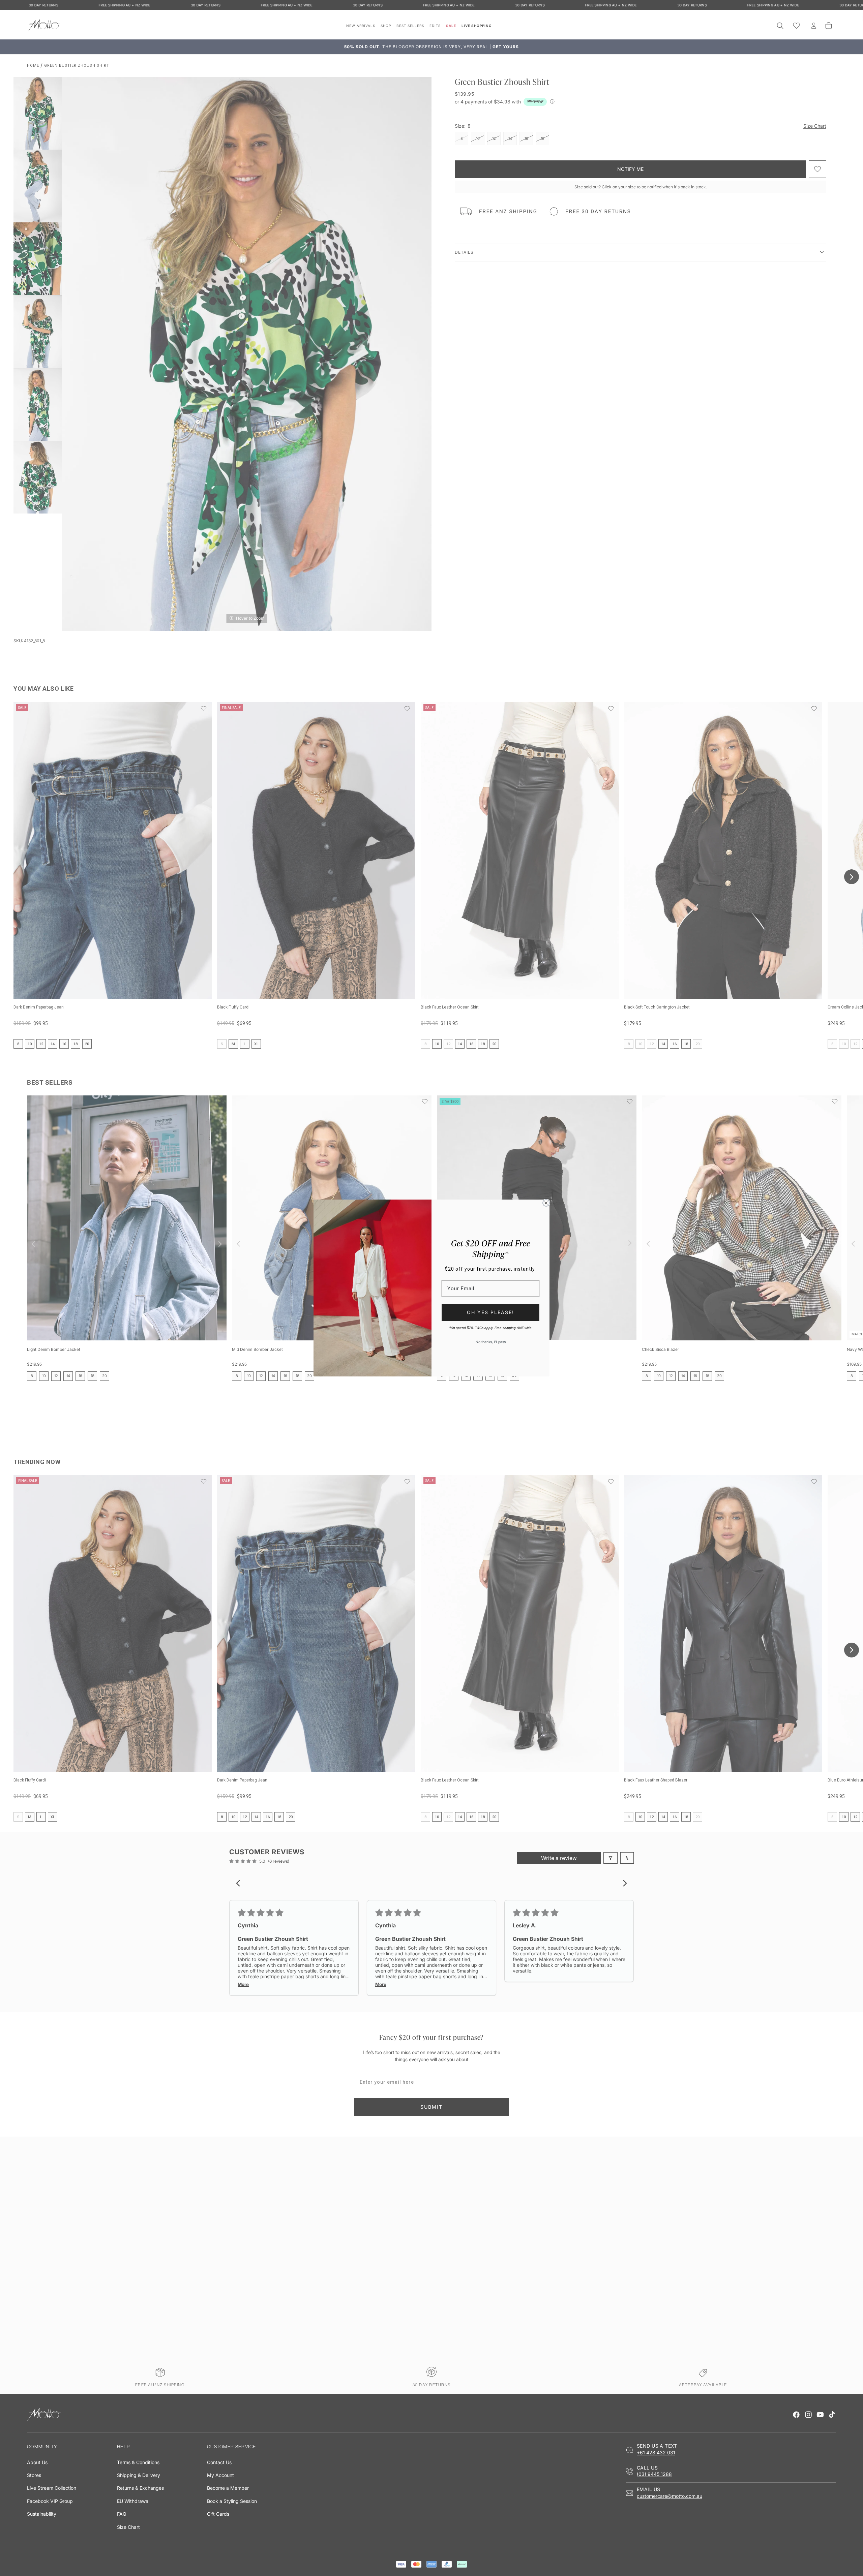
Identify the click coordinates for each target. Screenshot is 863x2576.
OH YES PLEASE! (490, 1312)
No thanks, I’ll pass (491, 1342)
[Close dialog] (546, 1203)
